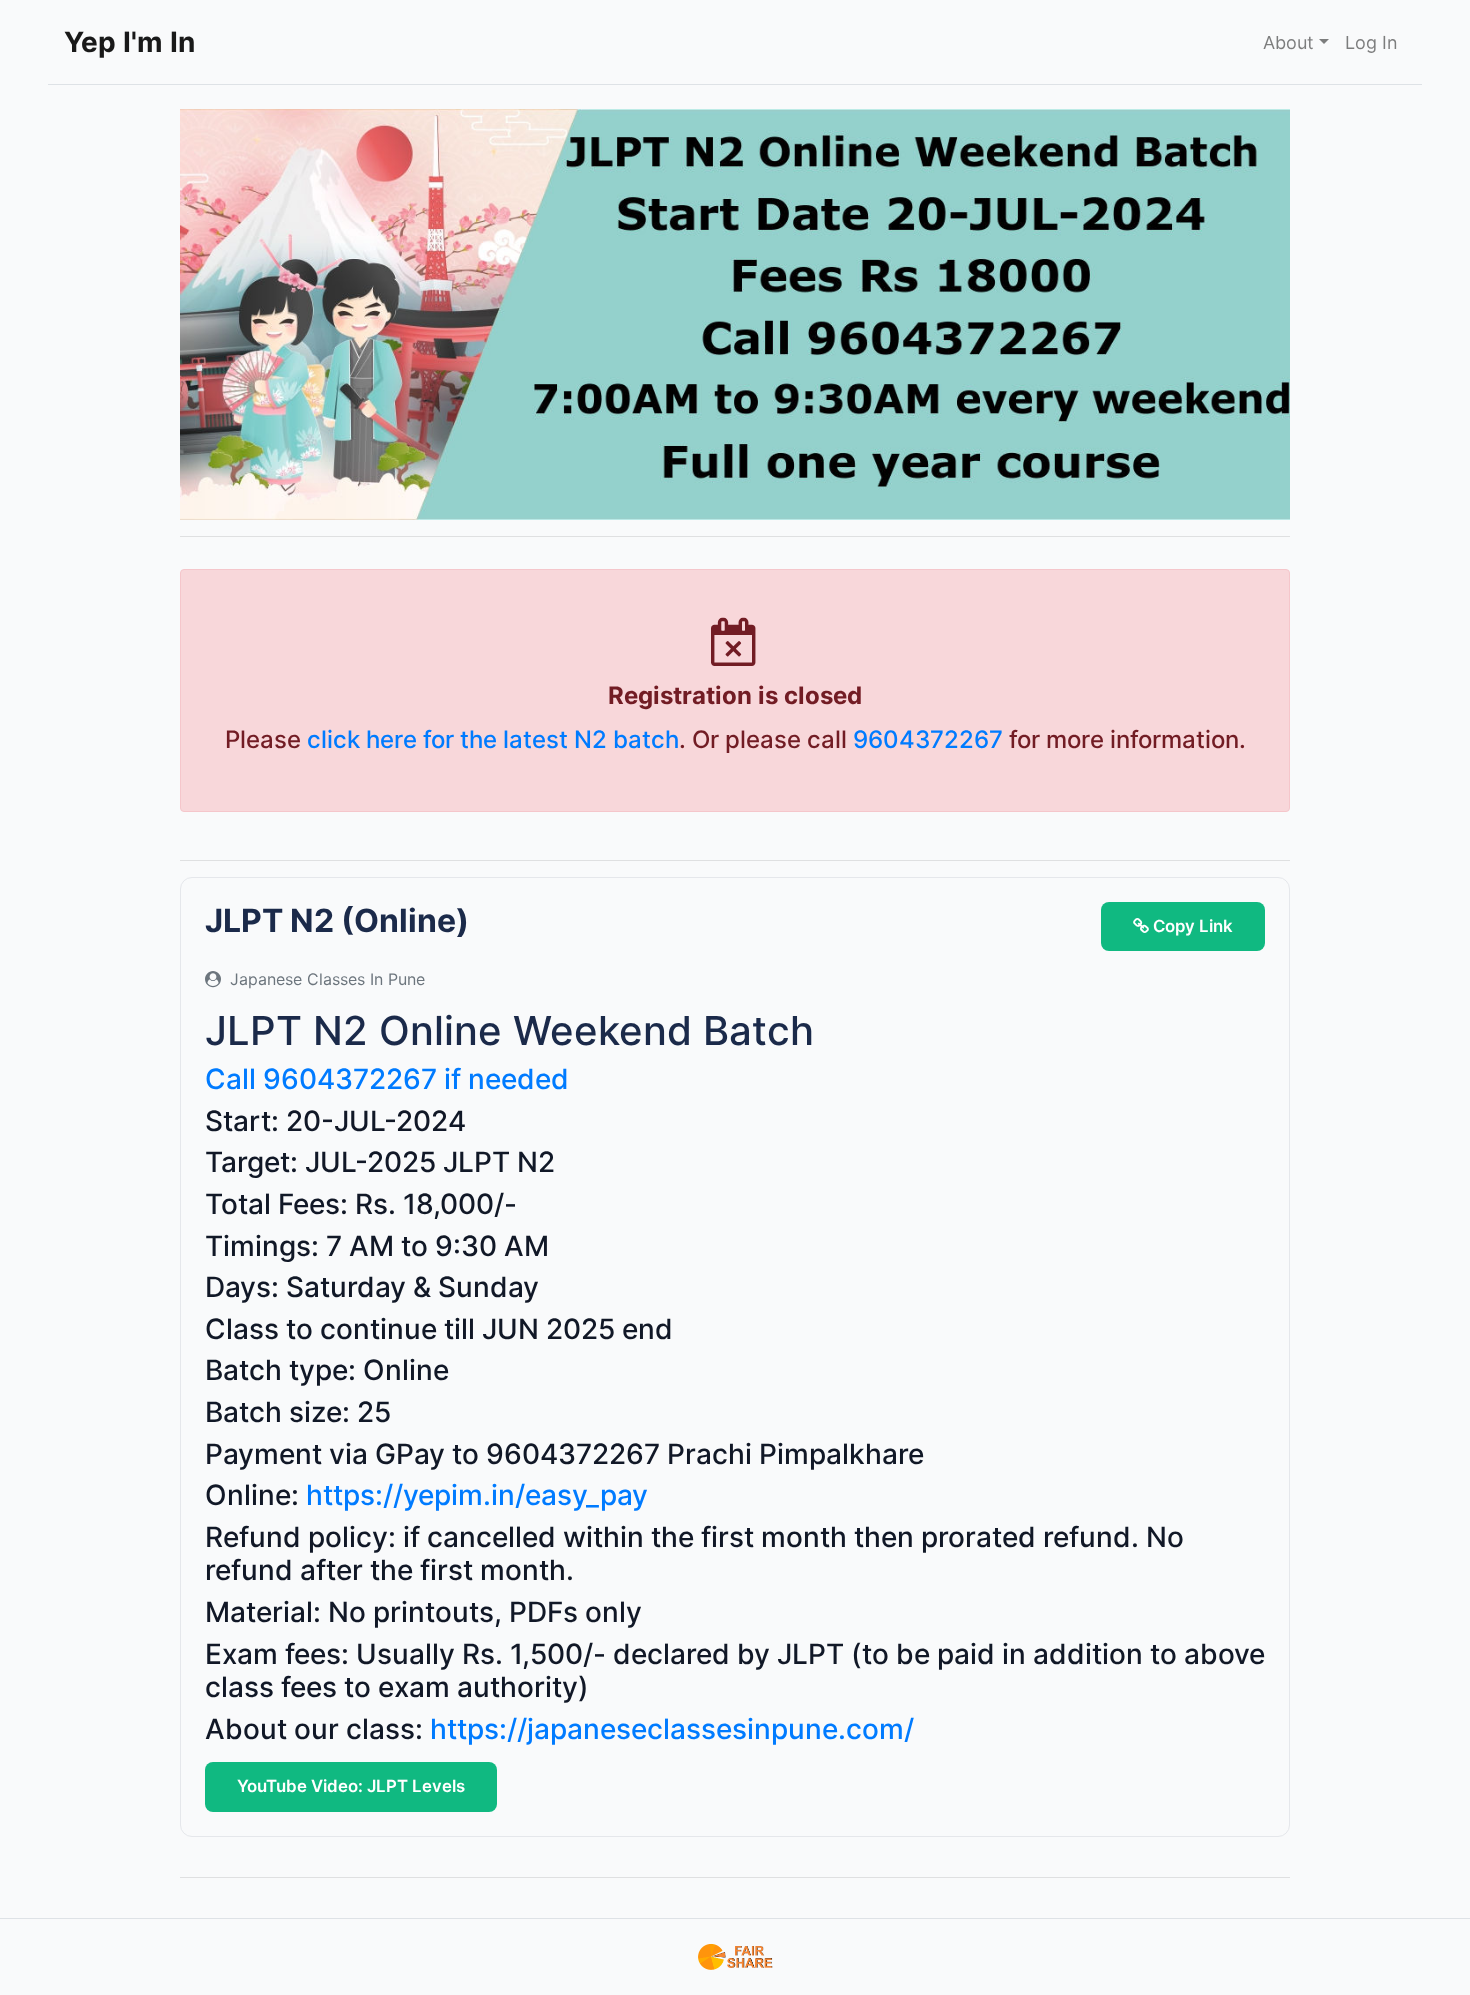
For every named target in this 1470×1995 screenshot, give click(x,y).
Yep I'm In (129, 42)
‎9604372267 (928, 739)
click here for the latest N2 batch (493, 739)
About (1288, 42)
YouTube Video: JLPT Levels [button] (351, 1786)
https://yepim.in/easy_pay (477, 1495)
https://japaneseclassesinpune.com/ (672, 1729)
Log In (1371, 42)
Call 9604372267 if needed (387, 1079)
